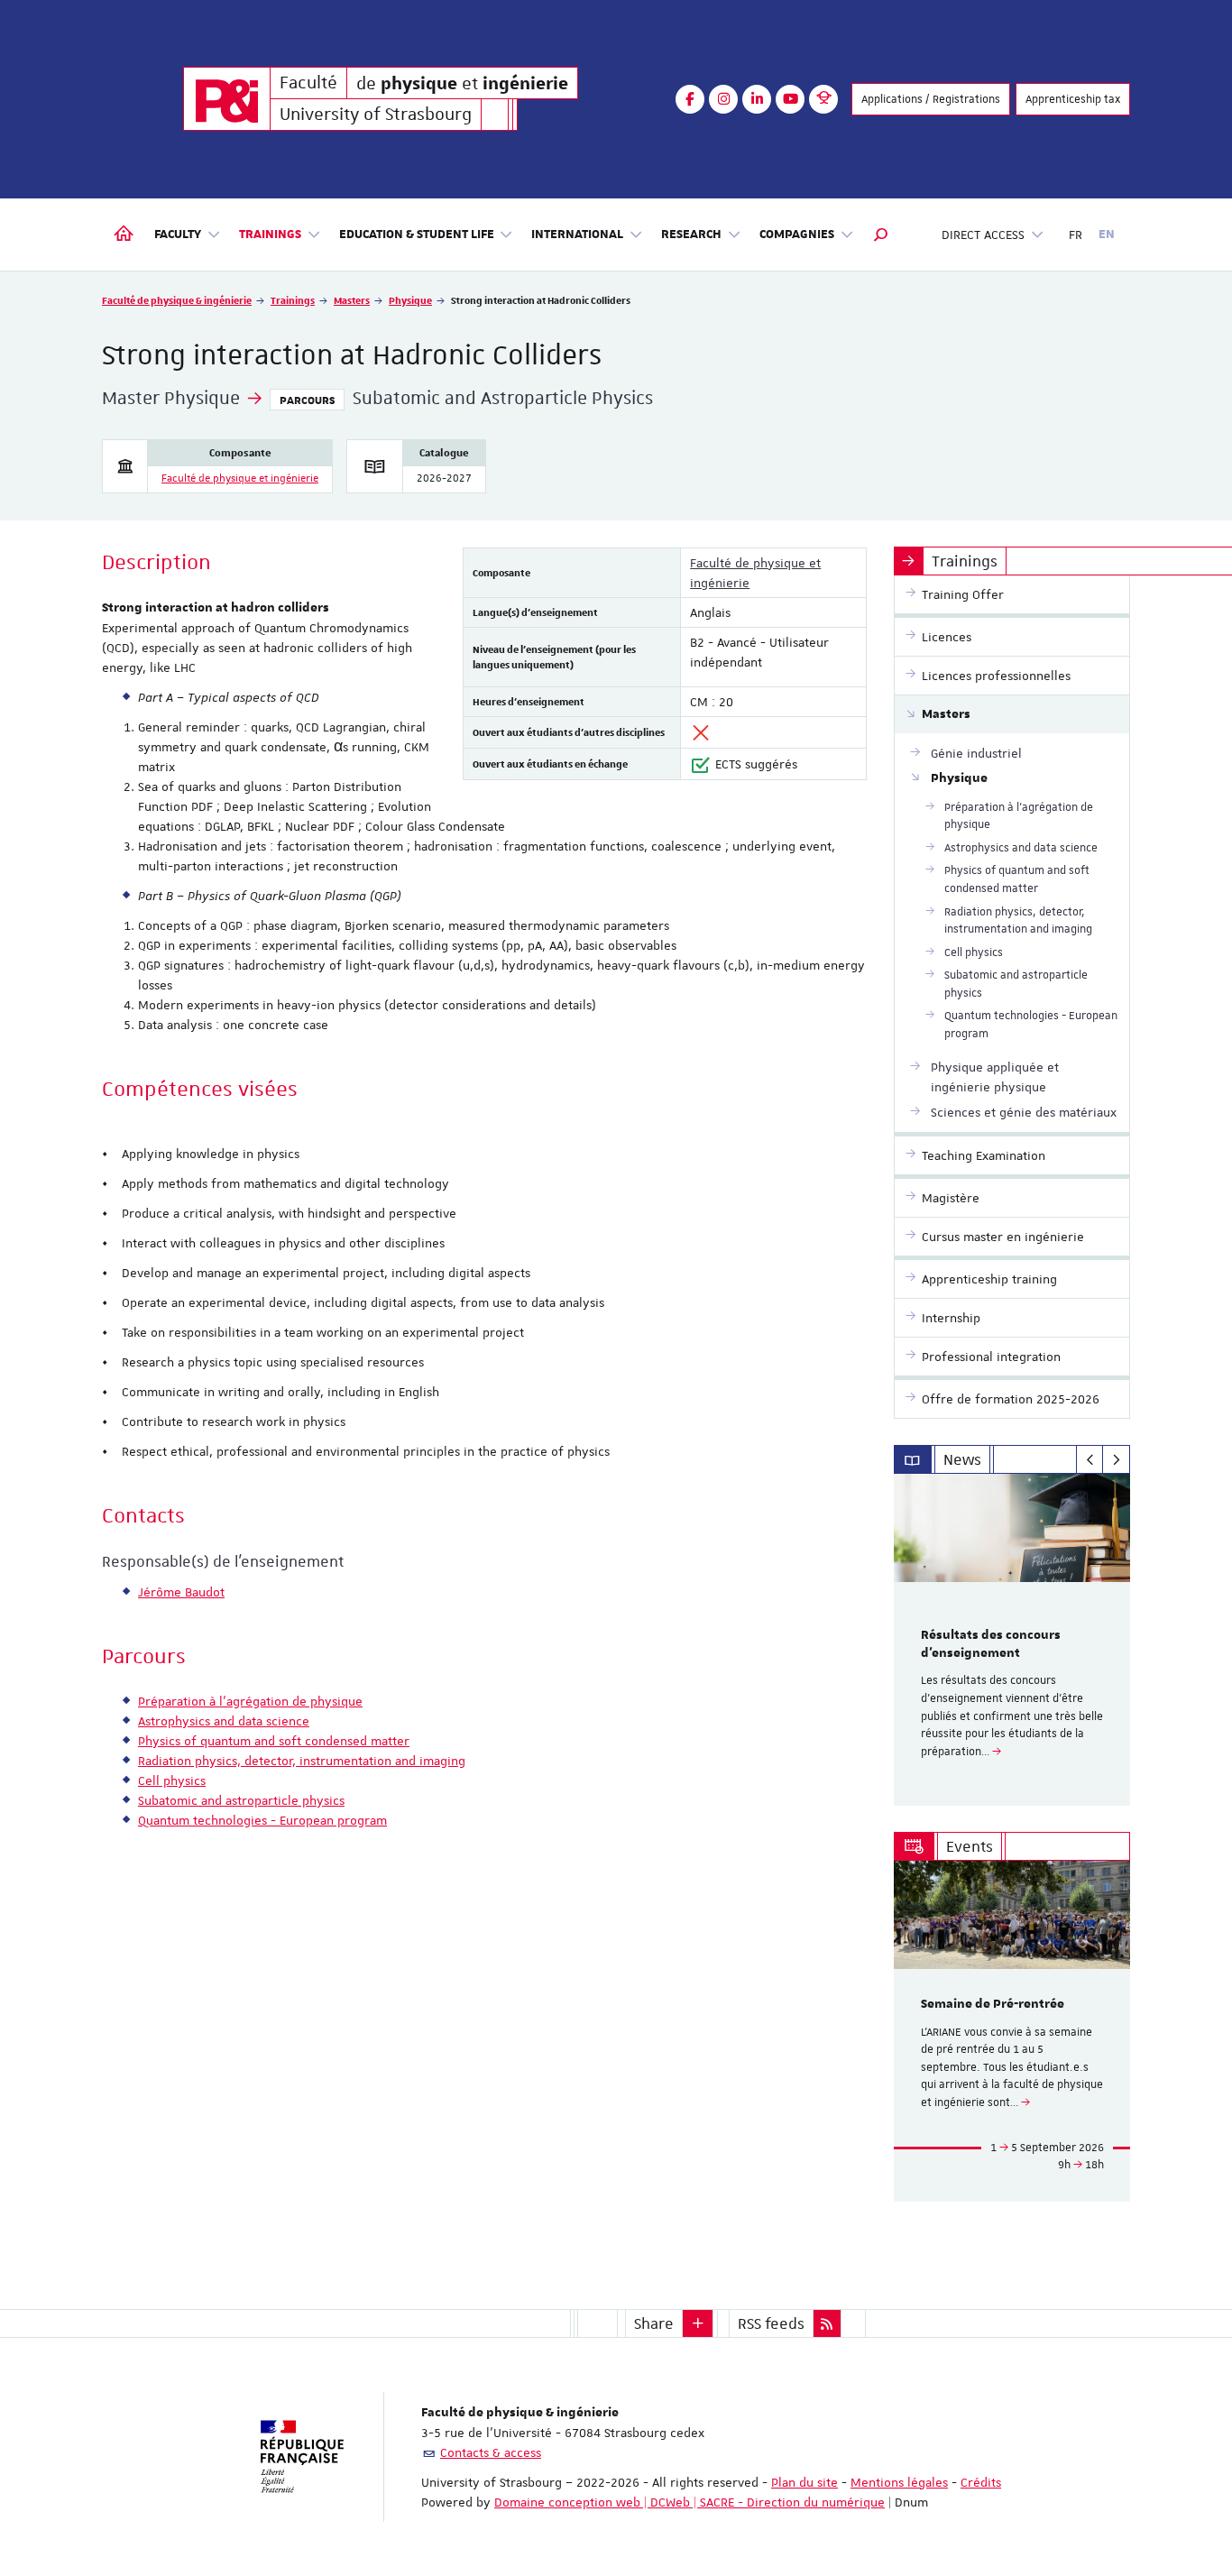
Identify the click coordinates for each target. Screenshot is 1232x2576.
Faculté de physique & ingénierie (177, 300)
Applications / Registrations (931, 99)
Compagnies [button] (797, 235)
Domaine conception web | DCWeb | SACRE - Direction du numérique (690, 2502)
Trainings (293, 300)
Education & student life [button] (417, 235)
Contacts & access (491, 2452)
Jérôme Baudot (181, 1592)
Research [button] (691, 235)
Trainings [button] (270, 235)
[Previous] (1090, 1459)
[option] (1012, 1640)
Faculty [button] (178, 235)
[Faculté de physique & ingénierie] (227, 99)
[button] (881, 235)
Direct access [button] (983, 235)
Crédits (981, 2482)
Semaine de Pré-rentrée (993, 2004)
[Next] (1116, 1459)
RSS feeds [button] (771, 2323)
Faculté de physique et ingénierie (240, 478)
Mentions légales (899, 2482)
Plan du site (804, 2482)
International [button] (577, 235)
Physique (410, 300)
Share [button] (654, 2323)
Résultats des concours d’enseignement (991, 1644)
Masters (352, 300)
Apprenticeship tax (1073, 99)
